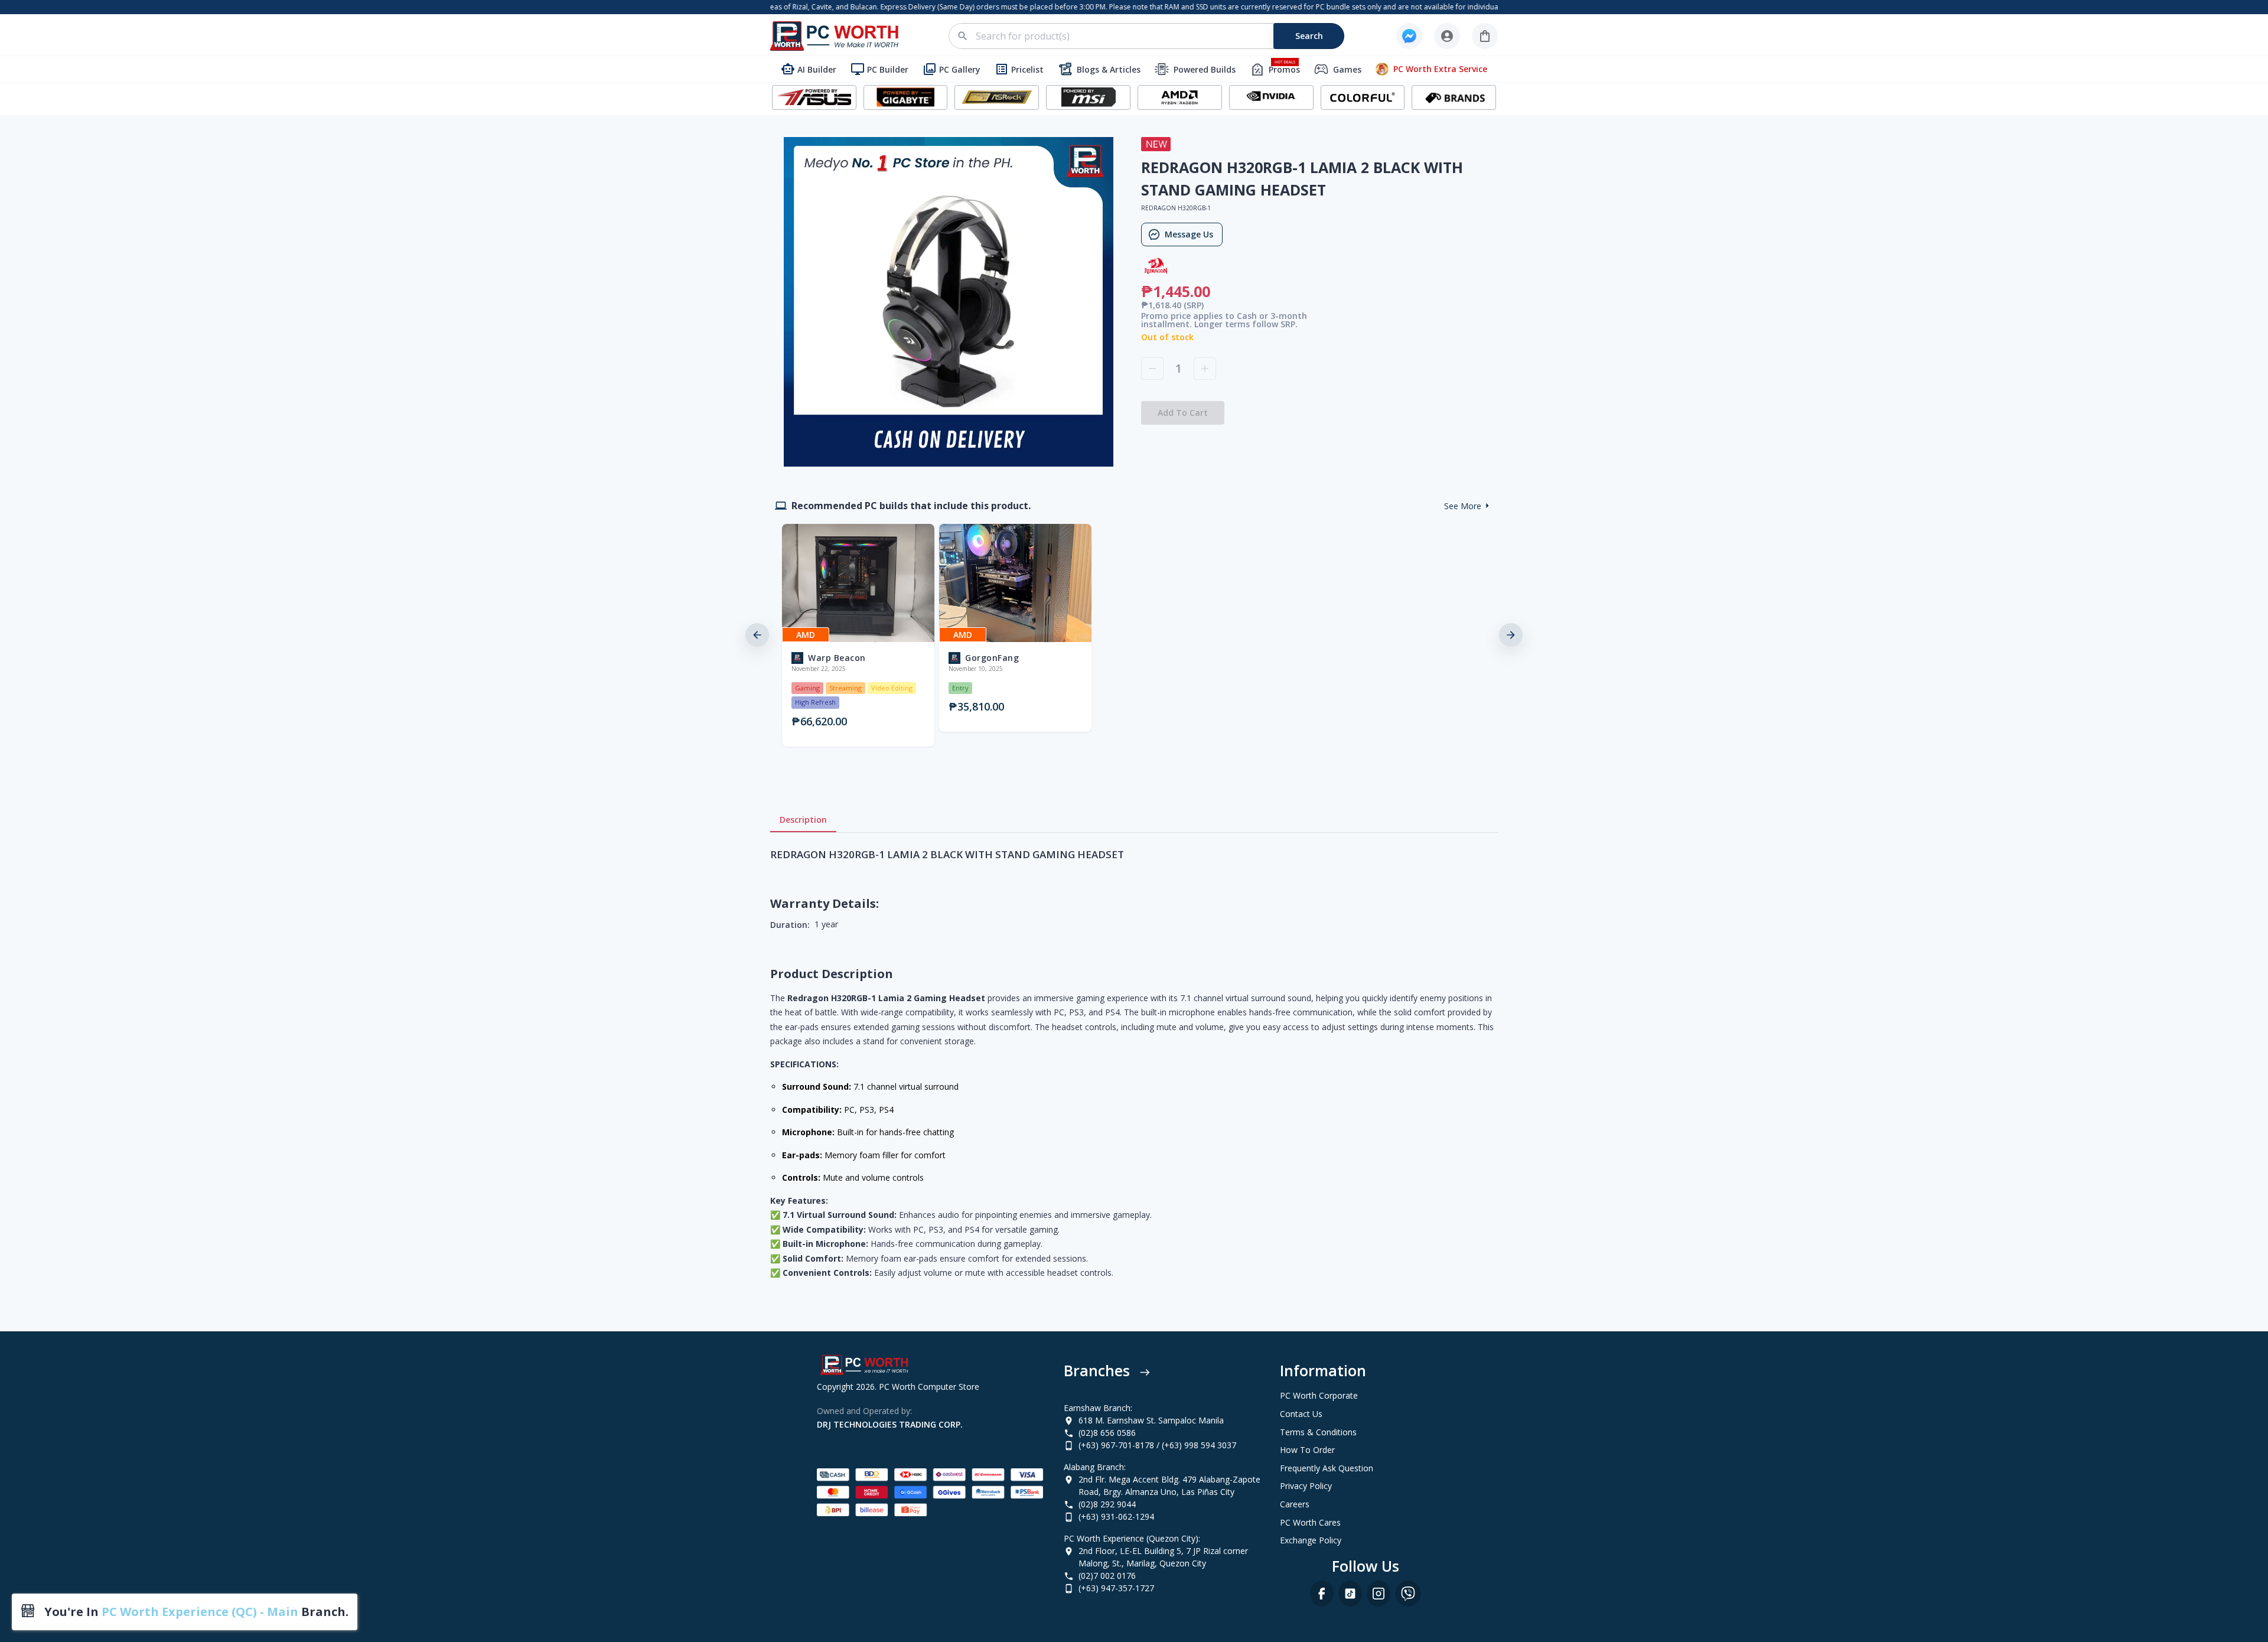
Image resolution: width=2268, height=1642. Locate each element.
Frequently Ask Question (1327, 1468)
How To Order (1307, 1450)
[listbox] (1134, 635)
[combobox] (1153, 36)
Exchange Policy (1311, 1540)
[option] (856, 635)
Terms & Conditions (1318, 1432)
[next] (1511, 635)
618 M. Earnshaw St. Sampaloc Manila (1151, 1420)
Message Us (1189, 234)
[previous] (757, 635)
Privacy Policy (1306, 1486)
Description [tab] (803, 820)
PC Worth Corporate (1319, 1395)
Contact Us (1301, 1414)
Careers (1295, 1504)
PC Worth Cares (1310, 1522)
